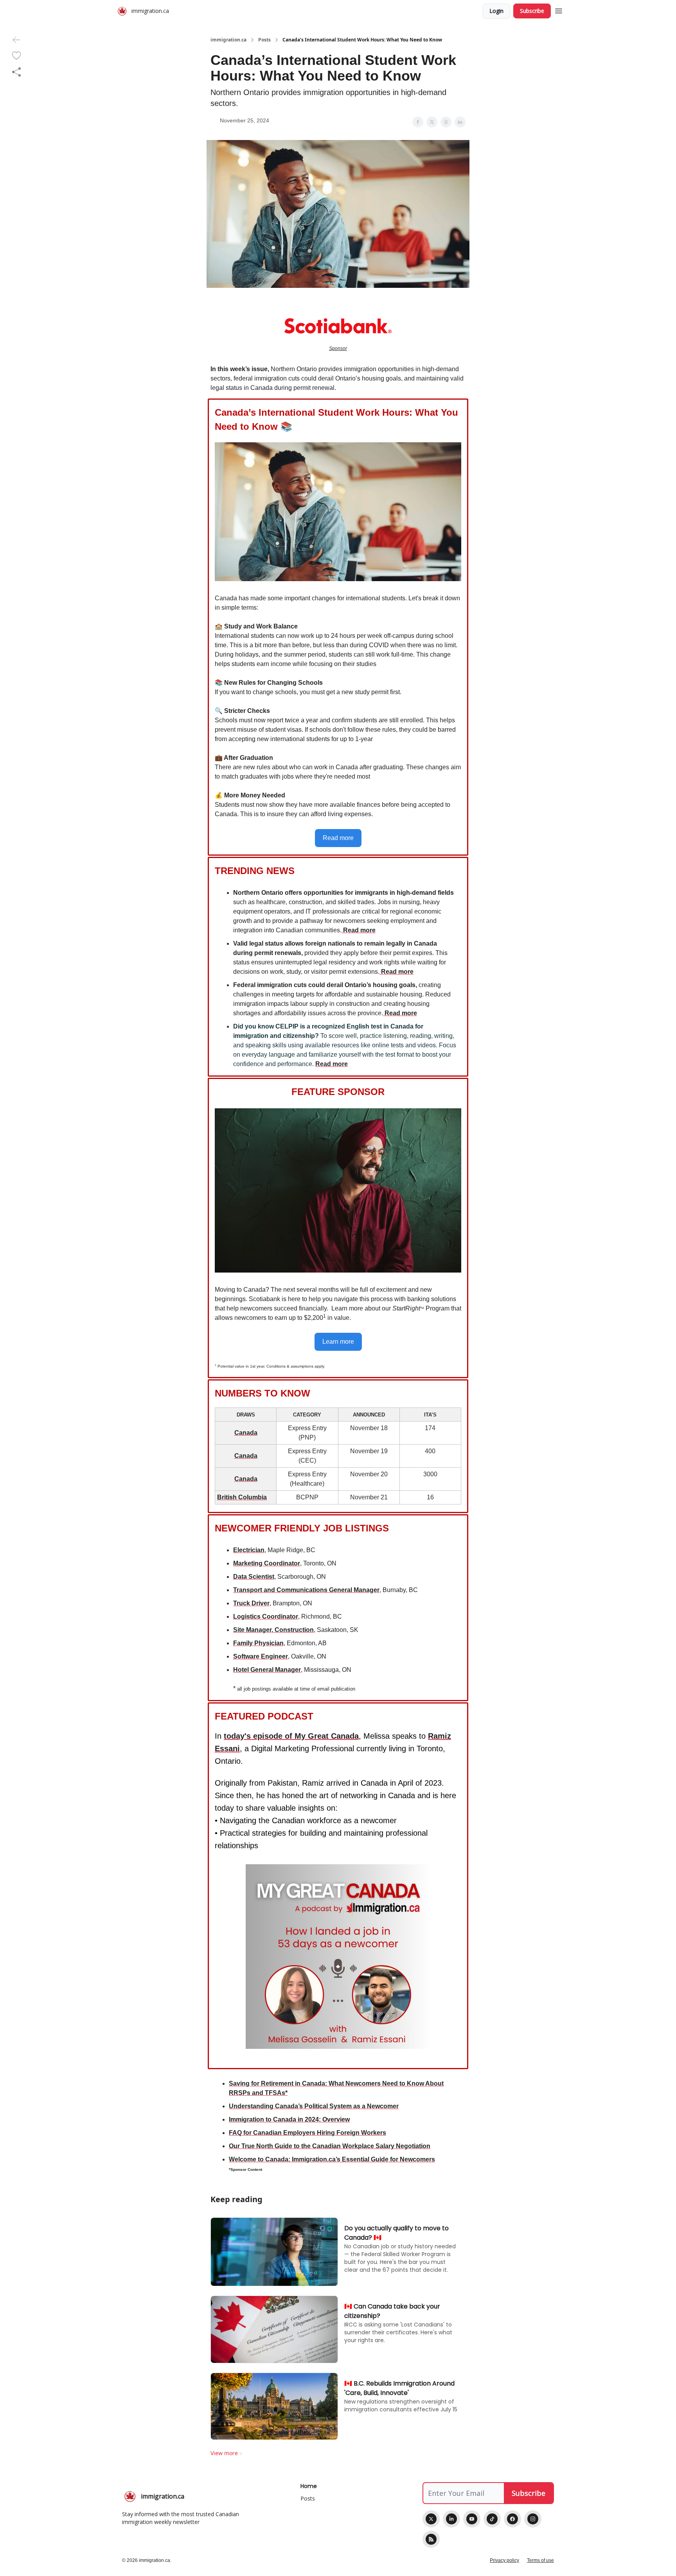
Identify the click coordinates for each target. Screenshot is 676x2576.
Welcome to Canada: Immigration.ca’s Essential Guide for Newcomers (332, 2159)
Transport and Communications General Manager (306, 1590)
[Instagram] (533, 2519)
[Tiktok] (492, 2519)
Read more (338, 838)
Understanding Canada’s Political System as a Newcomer (314, 2106)
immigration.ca (228, 40)
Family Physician (258, 1643)
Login (496, 11)
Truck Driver (251, 1603)
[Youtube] (472, 2519)
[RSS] (431, 2539)
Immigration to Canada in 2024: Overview (289, 2119)
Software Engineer (261, 1656)
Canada (246, 1433)
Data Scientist (254, 1577)
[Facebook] (512, 2519)
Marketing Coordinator (267, 1563)
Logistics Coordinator (266, 1617)
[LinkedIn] (451, 2519)
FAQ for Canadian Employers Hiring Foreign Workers (307, 2133)
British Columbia (242, 1497)
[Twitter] (431, 2519)
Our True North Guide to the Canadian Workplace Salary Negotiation (330, 2146)
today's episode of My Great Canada (291, 1736)
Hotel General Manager (267, 1670)
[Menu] (559, 10)
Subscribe (532, 11)
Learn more (338, 1342)
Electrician (249, 1550)
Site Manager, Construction (273, 1630)
